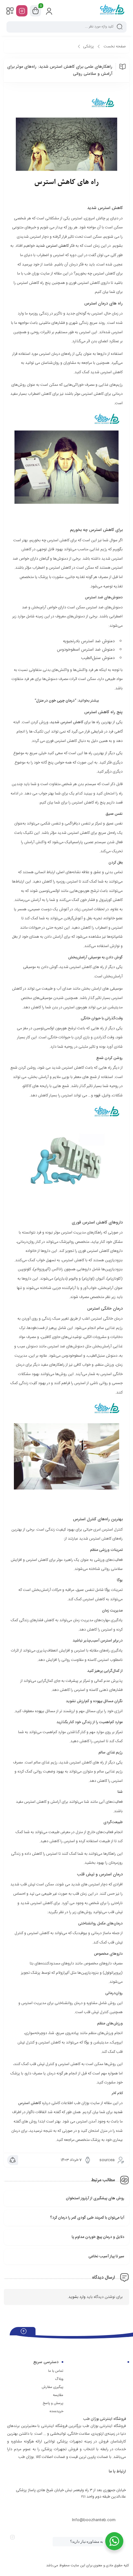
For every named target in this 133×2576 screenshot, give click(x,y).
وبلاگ (59, 2379)
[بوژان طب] (112, 11)
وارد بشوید (77, 2297)
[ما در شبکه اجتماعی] (22, 11)
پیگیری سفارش (52, 2387)
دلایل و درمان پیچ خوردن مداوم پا (98, 2237)
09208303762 (103, 2508)
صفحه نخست (115, 46)
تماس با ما (56, 2371)
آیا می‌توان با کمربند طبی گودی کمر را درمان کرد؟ (87, 2218)
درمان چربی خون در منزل (55, 701)
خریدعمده (56, 2411)
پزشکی (88, 46)
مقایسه (58, 2395)
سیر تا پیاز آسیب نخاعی (106, 2256)
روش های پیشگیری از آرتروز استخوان (95, 2198)
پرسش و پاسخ (53, 2403)
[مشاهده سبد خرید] (36, 11)
